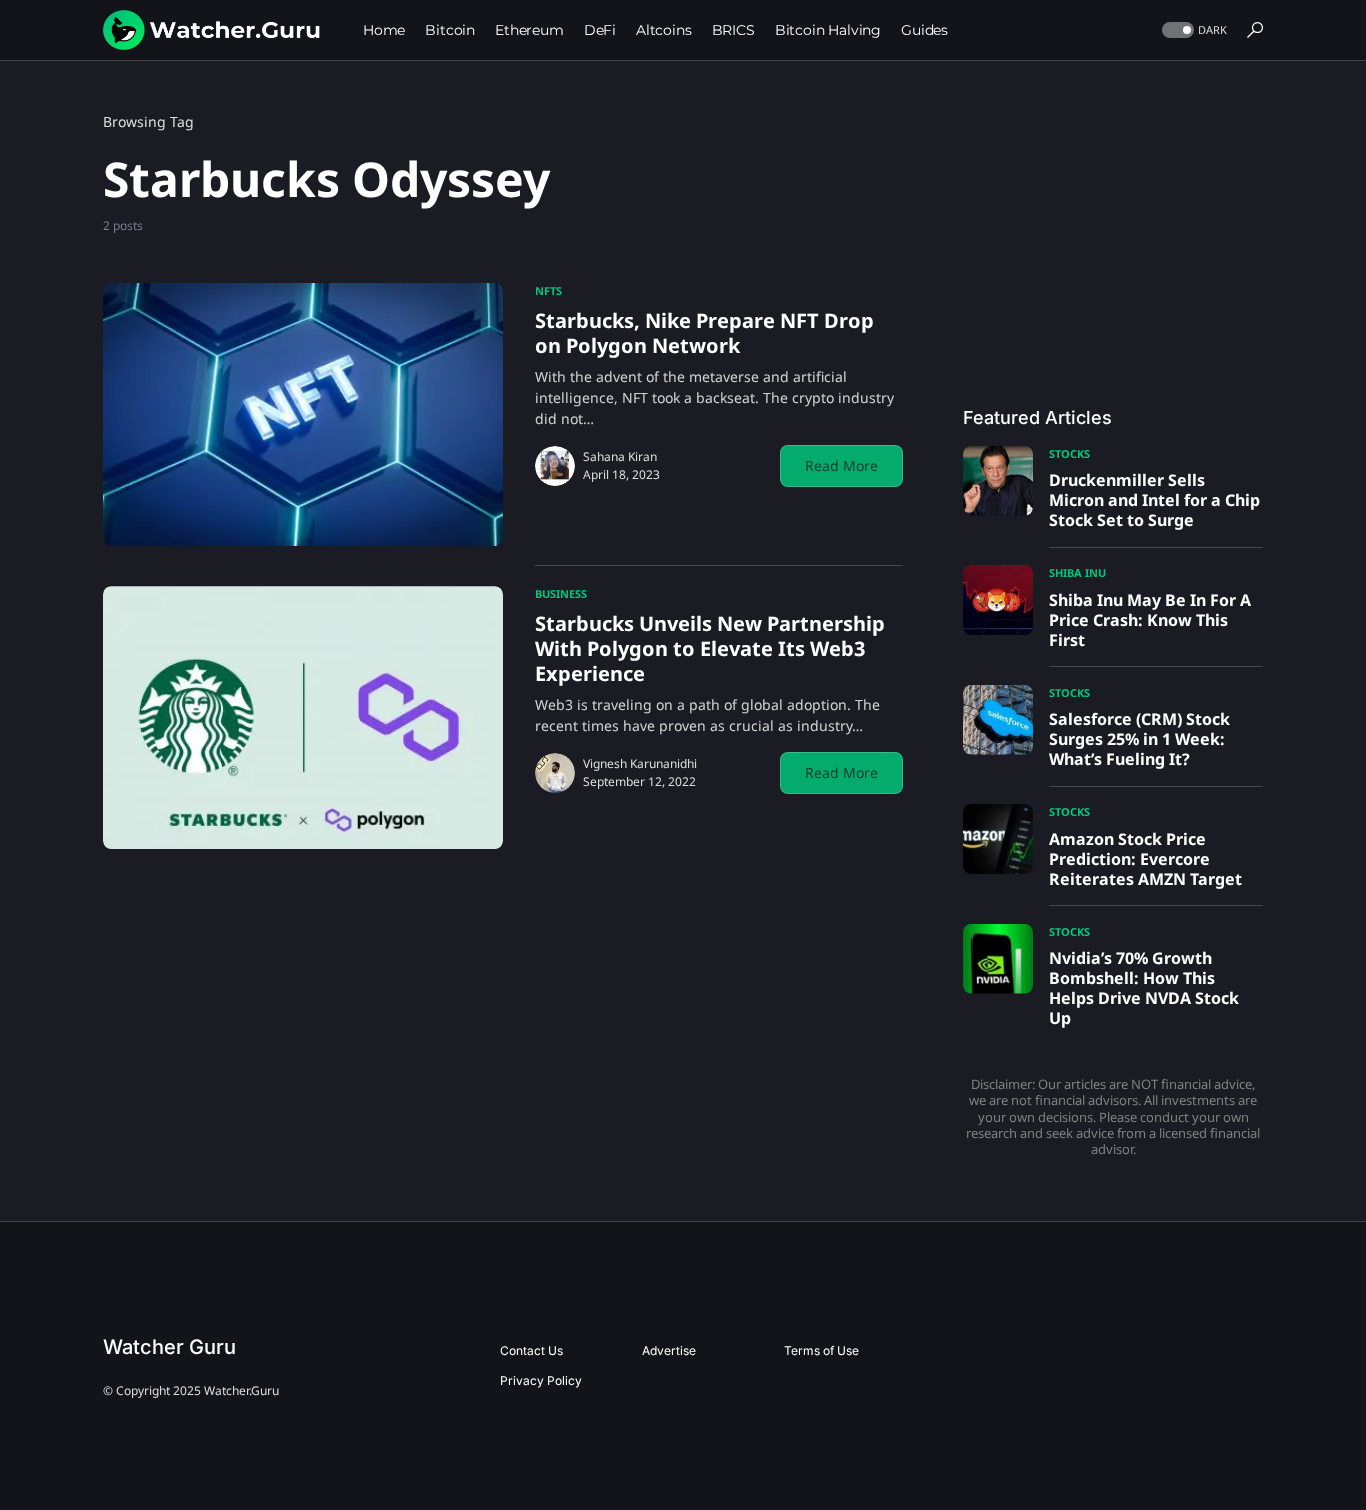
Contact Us (531, 1350)
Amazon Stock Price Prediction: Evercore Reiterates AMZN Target (1145, 859)
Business (561, 593)
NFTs (548, 290)
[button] (1192, 30)
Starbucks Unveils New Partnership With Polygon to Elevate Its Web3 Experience (710, 648)
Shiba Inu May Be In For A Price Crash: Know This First (1150, 620)
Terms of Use (821, 1350)
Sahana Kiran (620, 456)
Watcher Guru (169, 1347)
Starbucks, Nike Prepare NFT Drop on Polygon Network (704, 333)
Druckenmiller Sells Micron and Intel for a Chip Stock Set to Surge (1154, 500)
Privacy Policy (541, 1380)
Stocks (1069, 453)
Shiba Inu (1077, 572)
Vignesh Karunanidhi (640, 763)
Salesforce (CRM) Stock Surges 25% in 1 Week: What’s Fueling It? (1139, 739)
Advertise (669, 1350)
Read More (841, 465)
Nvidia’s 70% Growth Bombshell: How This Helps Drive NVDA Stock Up (1144, 988)
